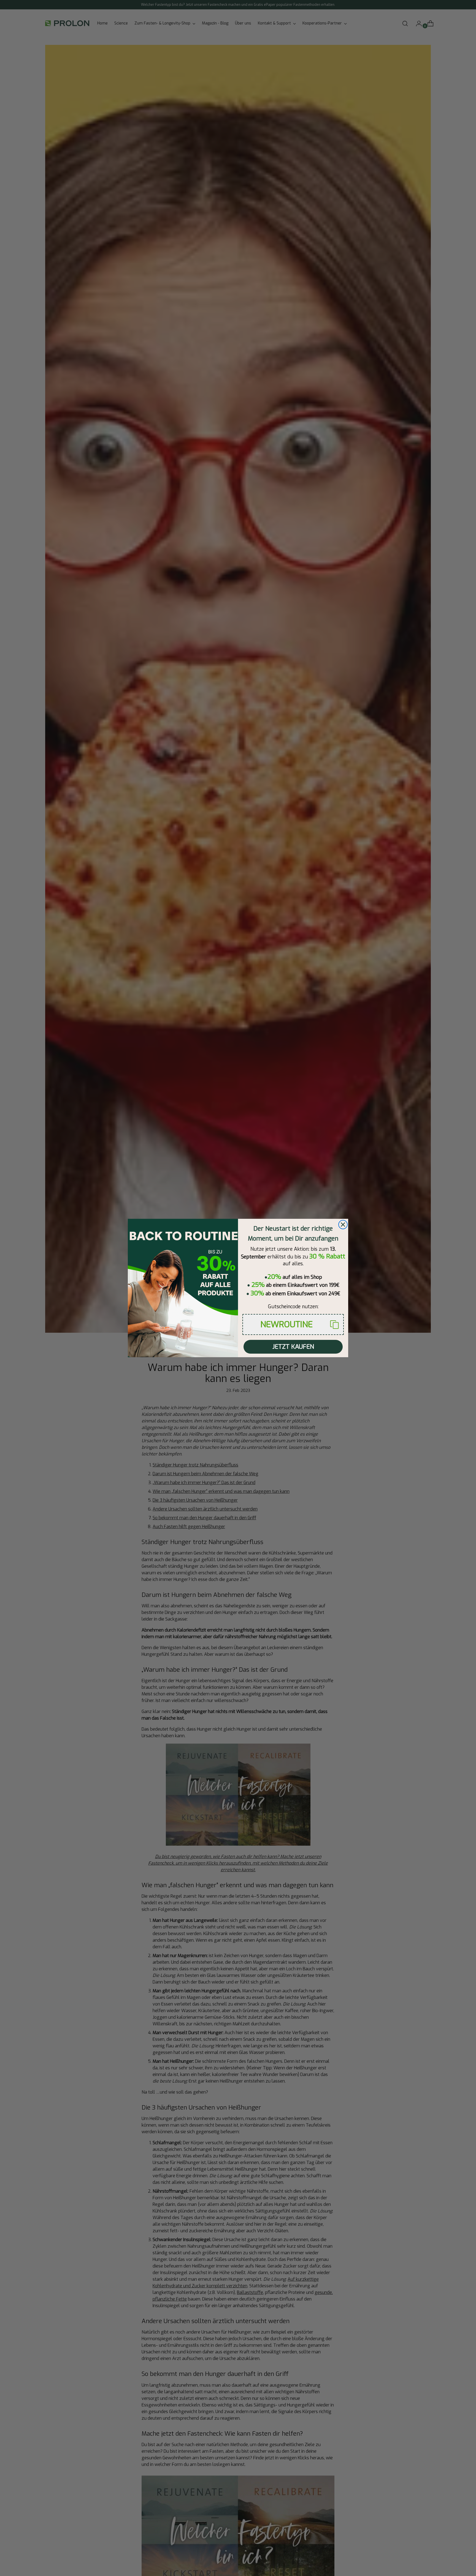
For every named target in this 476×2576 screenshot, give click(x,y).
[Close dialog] (343, 1225)
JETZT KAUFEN (293, 1347)
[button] (293, 1324)
